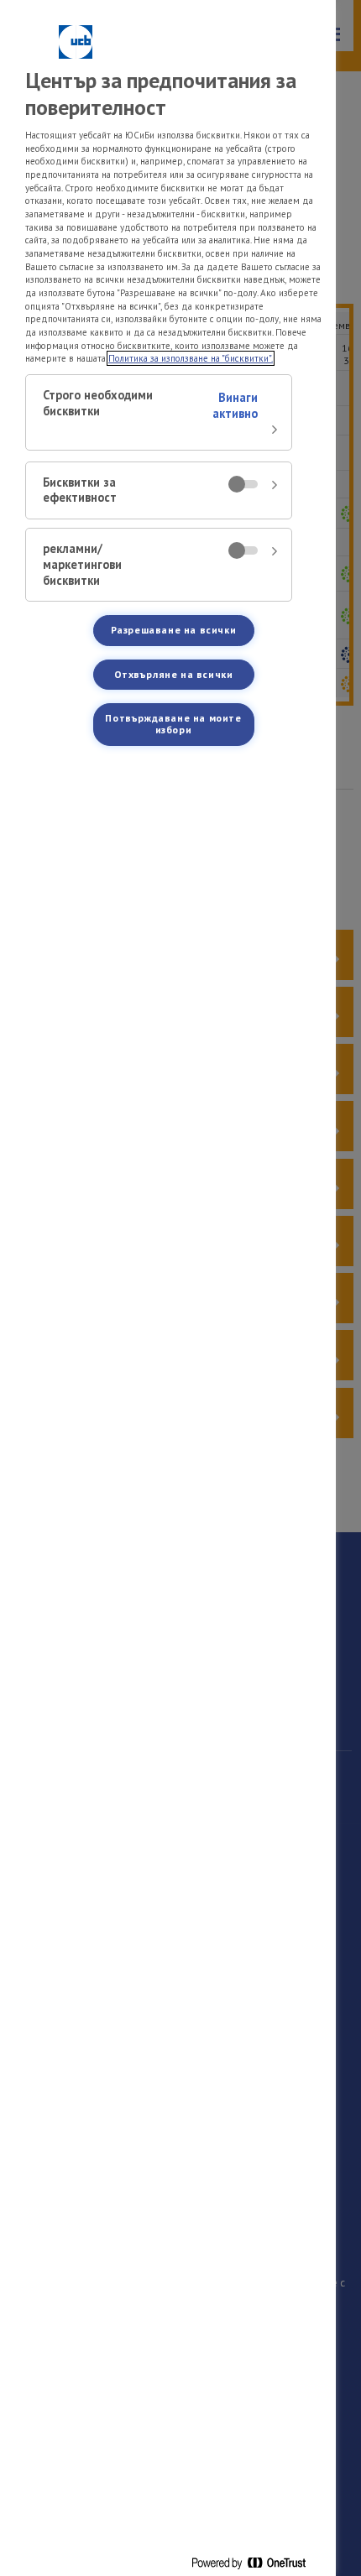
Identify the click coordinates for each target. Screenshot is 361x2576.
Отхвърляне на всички (174, 674)
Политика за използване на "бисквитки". (191, 358)
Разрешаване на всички (174, 630)
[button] (159, 412)
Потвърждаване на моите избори (173, 724)
